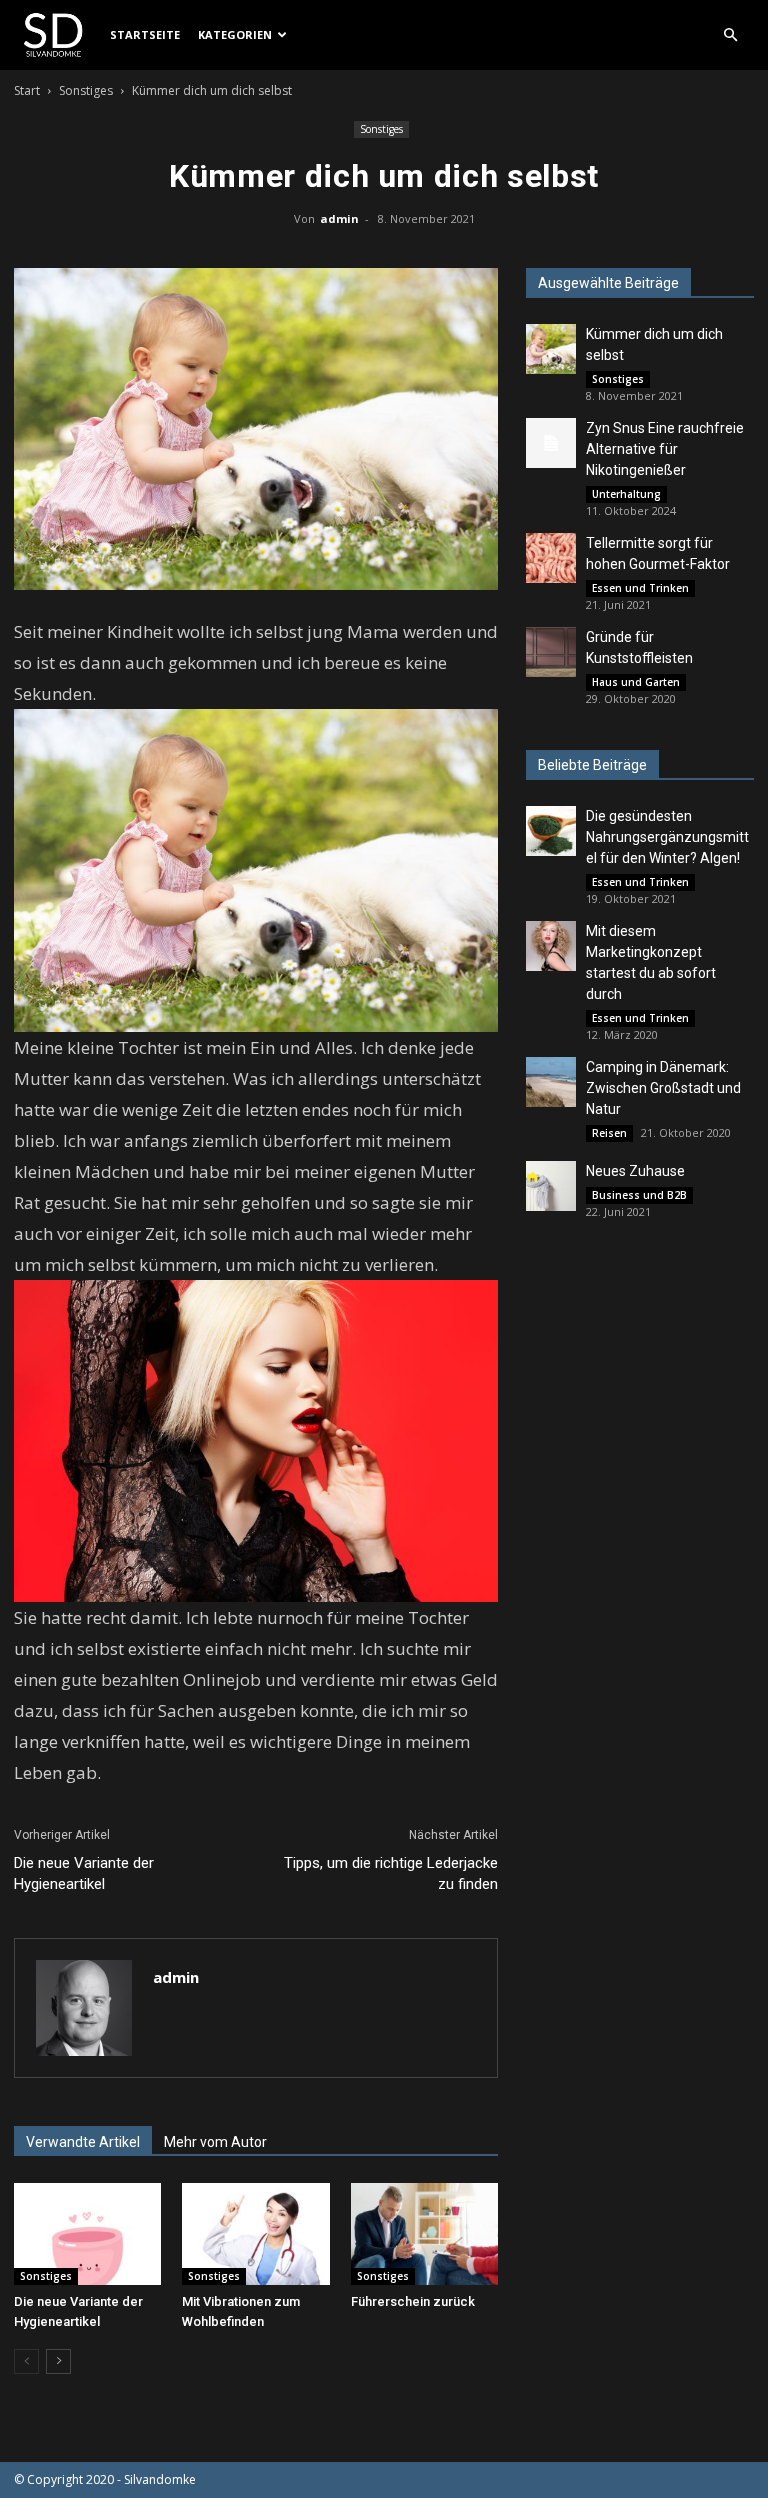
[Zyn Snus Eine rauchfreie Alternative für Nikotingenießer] (551, 443)
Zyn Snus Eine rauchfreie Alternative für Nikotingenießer (665, 449)
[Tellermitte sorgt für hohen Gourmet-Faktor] (551, 558)
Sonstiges (86, 90)
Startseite (145, 34)
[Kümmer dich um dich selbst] (551, 349)
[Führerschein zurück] (424, 2233)
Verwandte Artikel (83, 2142)
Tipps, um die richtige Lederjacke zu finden (391, 1873)
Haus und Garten (636, 682)
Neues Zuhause (635, 1171)
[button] (730, 35)
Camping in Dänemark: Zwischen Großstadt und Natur (663, 1088)
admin (339, 218)
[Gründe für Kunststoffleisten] (551, 652)
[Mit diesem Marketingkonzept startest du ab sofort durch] (551, 946)
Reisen (609, 1133)
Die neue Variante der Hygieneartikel (84, 1873)
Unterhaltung (626, 494)
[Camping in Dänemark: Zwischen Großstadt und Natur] (551, 1082)
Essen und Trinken (640, 588)
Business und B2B (639, 1195)
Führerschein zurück (413, 2301)
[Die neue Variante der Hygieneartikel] (87, 2233)
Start (27, 90)
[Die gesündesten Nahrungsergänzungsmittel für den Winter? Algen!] (551, 831)
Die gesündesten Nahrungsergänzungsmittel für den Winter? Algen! (667, 837)
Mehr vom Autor (215, 2142)
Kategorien (235, 34)
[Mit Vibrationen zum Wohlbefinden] (255, 2233)
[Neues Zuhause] (551, 1186)
